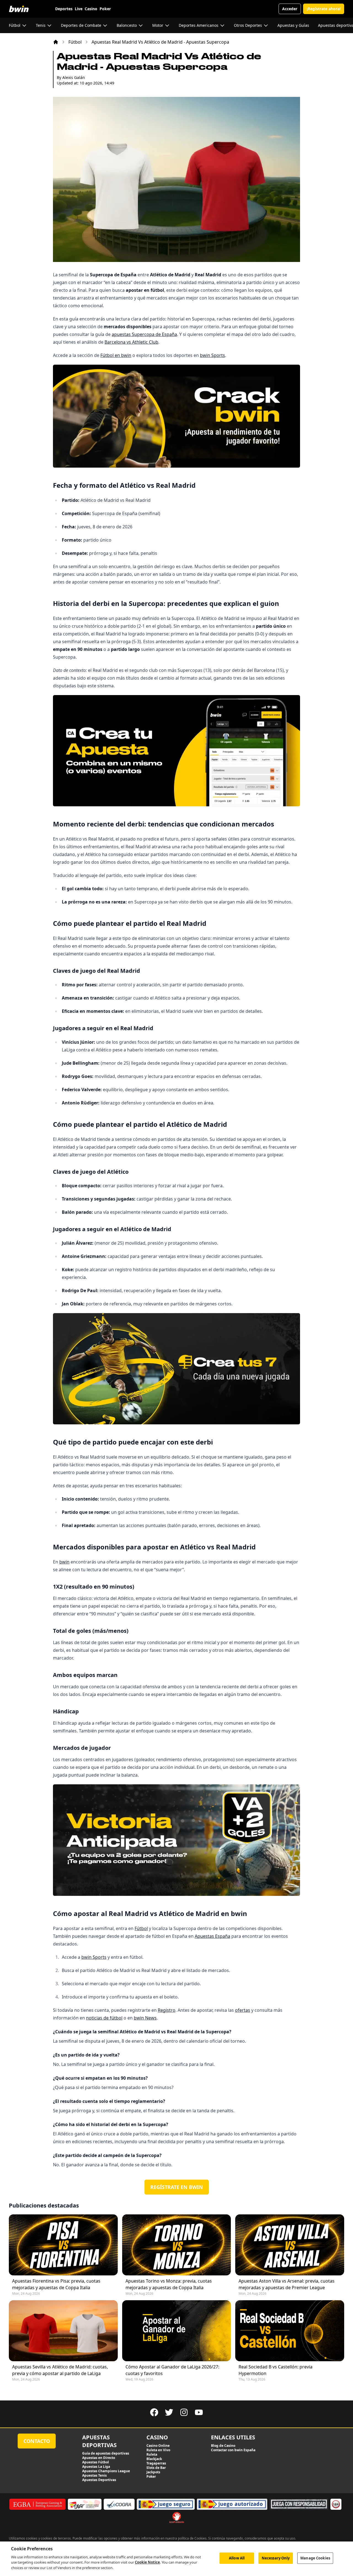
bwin (64, 1562)
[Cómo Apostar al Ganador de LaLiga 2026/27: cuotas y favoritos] (177, 2331)
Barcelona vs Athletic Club (131, 342)
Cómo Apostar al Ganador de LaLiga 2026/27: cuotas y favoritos (172, 2370)
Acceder (290, 9)
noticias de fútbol (104, 2018)
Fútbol (75, 42)
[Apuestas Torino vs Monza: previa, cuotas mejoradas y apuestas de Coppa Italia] (177, 2245)
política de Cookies (192, 2538)
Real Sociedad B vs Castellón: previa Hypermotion (276, 2370)
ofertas (243, 2010)
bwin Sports (212, 355)
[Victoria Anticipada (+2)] (176, 1840)
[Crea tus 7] (176, 1369)
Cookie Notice (147, 2562)
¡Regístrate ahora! (324, 9)
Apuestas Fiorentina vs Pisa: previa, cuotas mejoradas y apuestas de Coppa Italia (56, 2284)
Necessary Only (276, 2558)
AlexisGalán (74, 77)
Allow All (237, 2558)
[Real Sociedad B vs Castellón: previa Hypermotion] (290, 2331)
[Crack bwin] (176, 416)
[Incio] (56, 42)
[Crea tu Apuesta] (176, 751)
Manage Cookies (315, 2558)
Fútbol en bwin (116, 355)
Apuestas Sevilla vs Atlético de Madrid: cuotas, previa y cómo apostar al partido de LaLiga (60, 2370)
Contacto (37, 2441)
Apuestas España (212, 1936)
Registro (167, 2010)
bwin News (145, 2018)
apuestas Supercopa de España (144, 334)
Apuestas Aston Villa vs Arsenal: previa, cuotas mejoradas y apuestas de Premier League (287, 2284)
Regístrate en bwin (177, 2187)
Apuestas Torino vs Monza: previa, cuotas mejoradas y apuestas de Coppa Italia (169, 2284)
